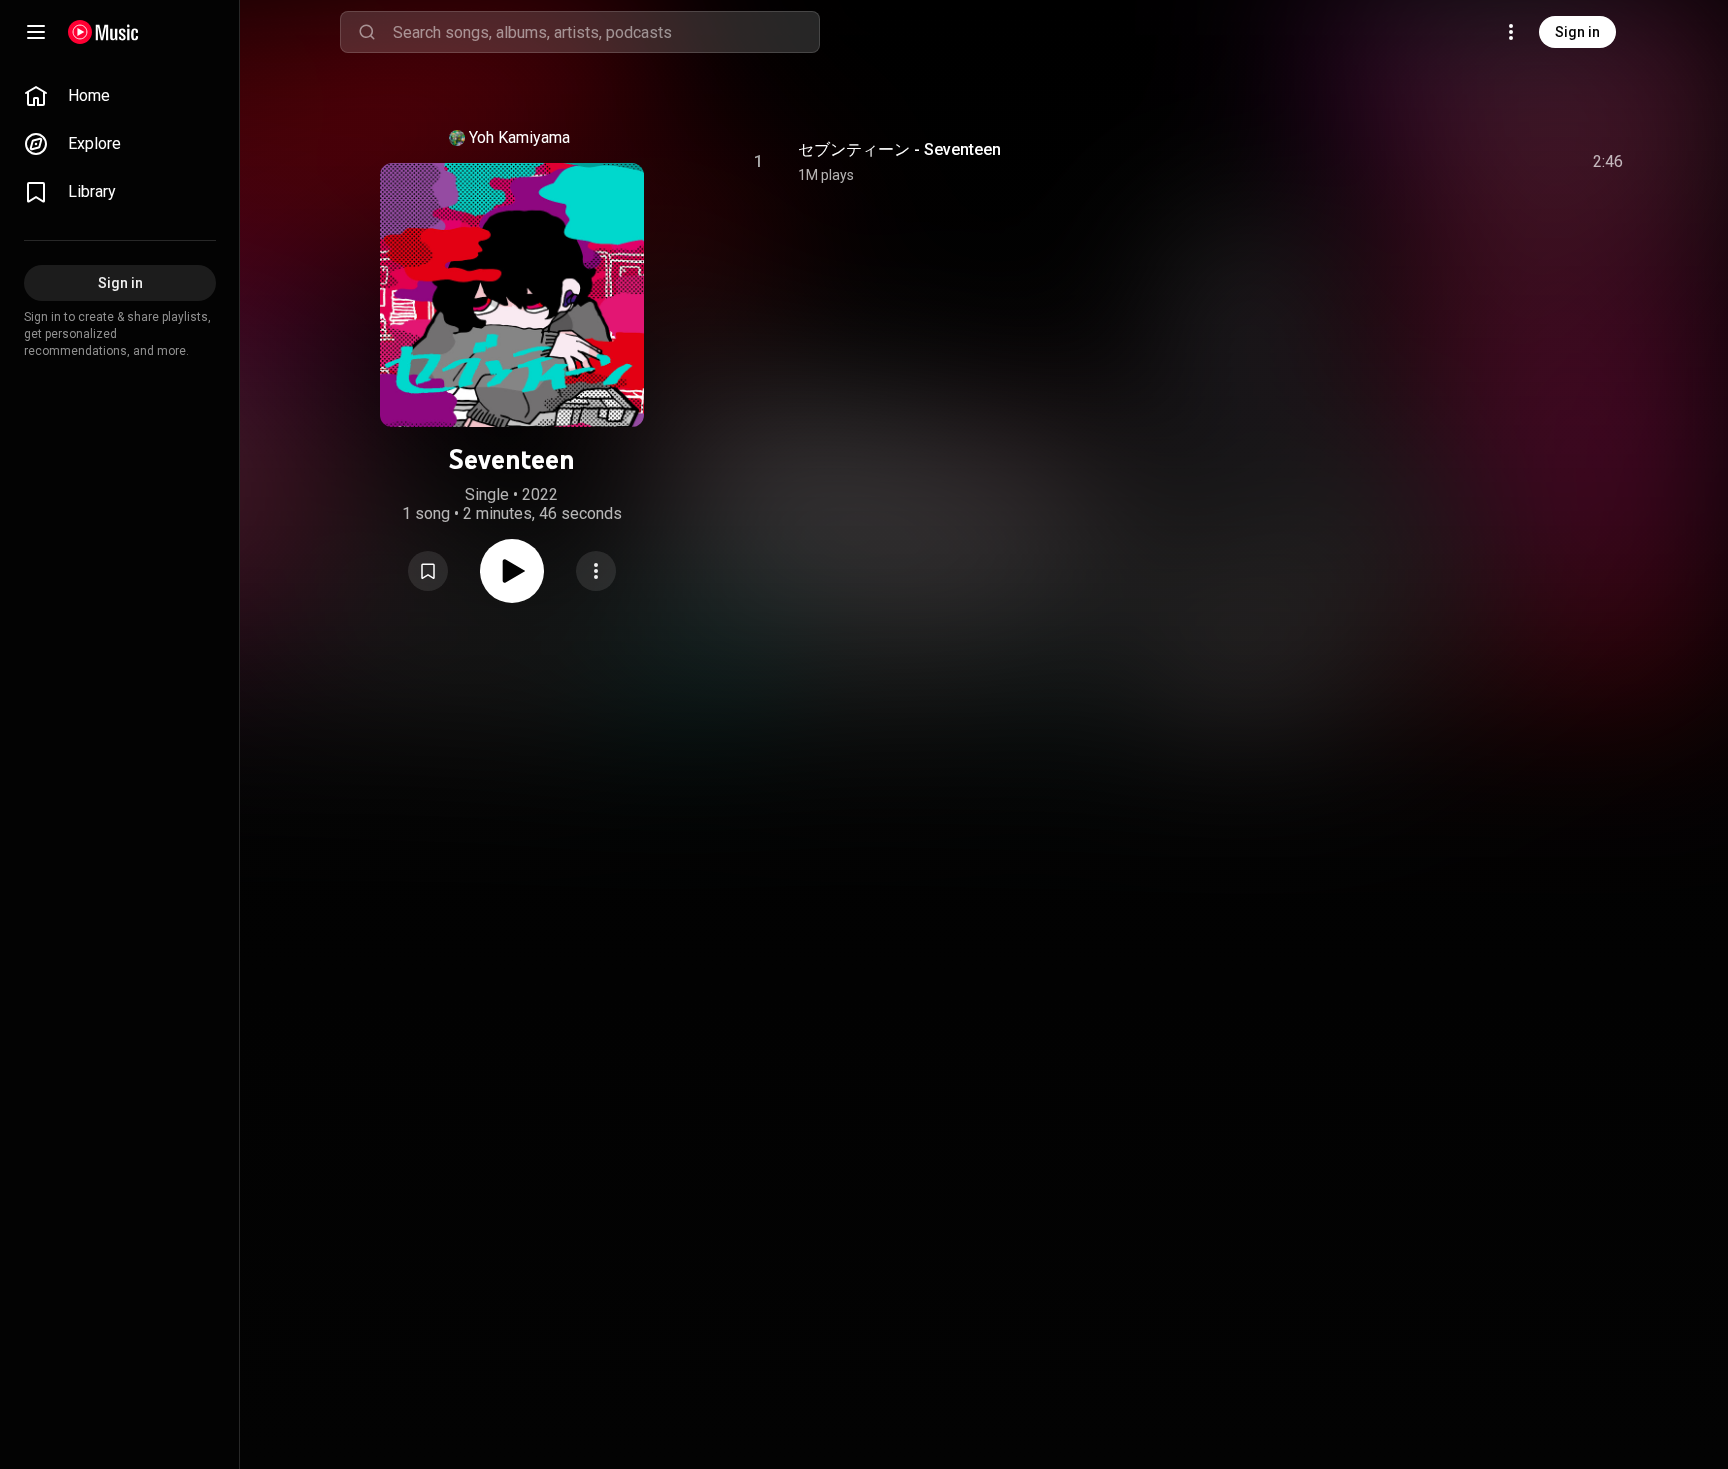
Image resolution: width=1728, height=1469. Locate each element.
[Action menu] (596, 571)
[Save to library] (428, 571)
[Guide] (36, 32)
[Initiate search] (367, 32)
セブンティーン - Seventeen (899, 149)
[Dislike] (1495, 162)
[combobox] (606, 32)
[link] (120, 96)
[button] (428, 571)
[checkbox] (1609, 162)
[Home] (103, 32)
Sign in (1577, 32)
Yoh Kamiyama (519, 137)
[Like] (1457, 162)
